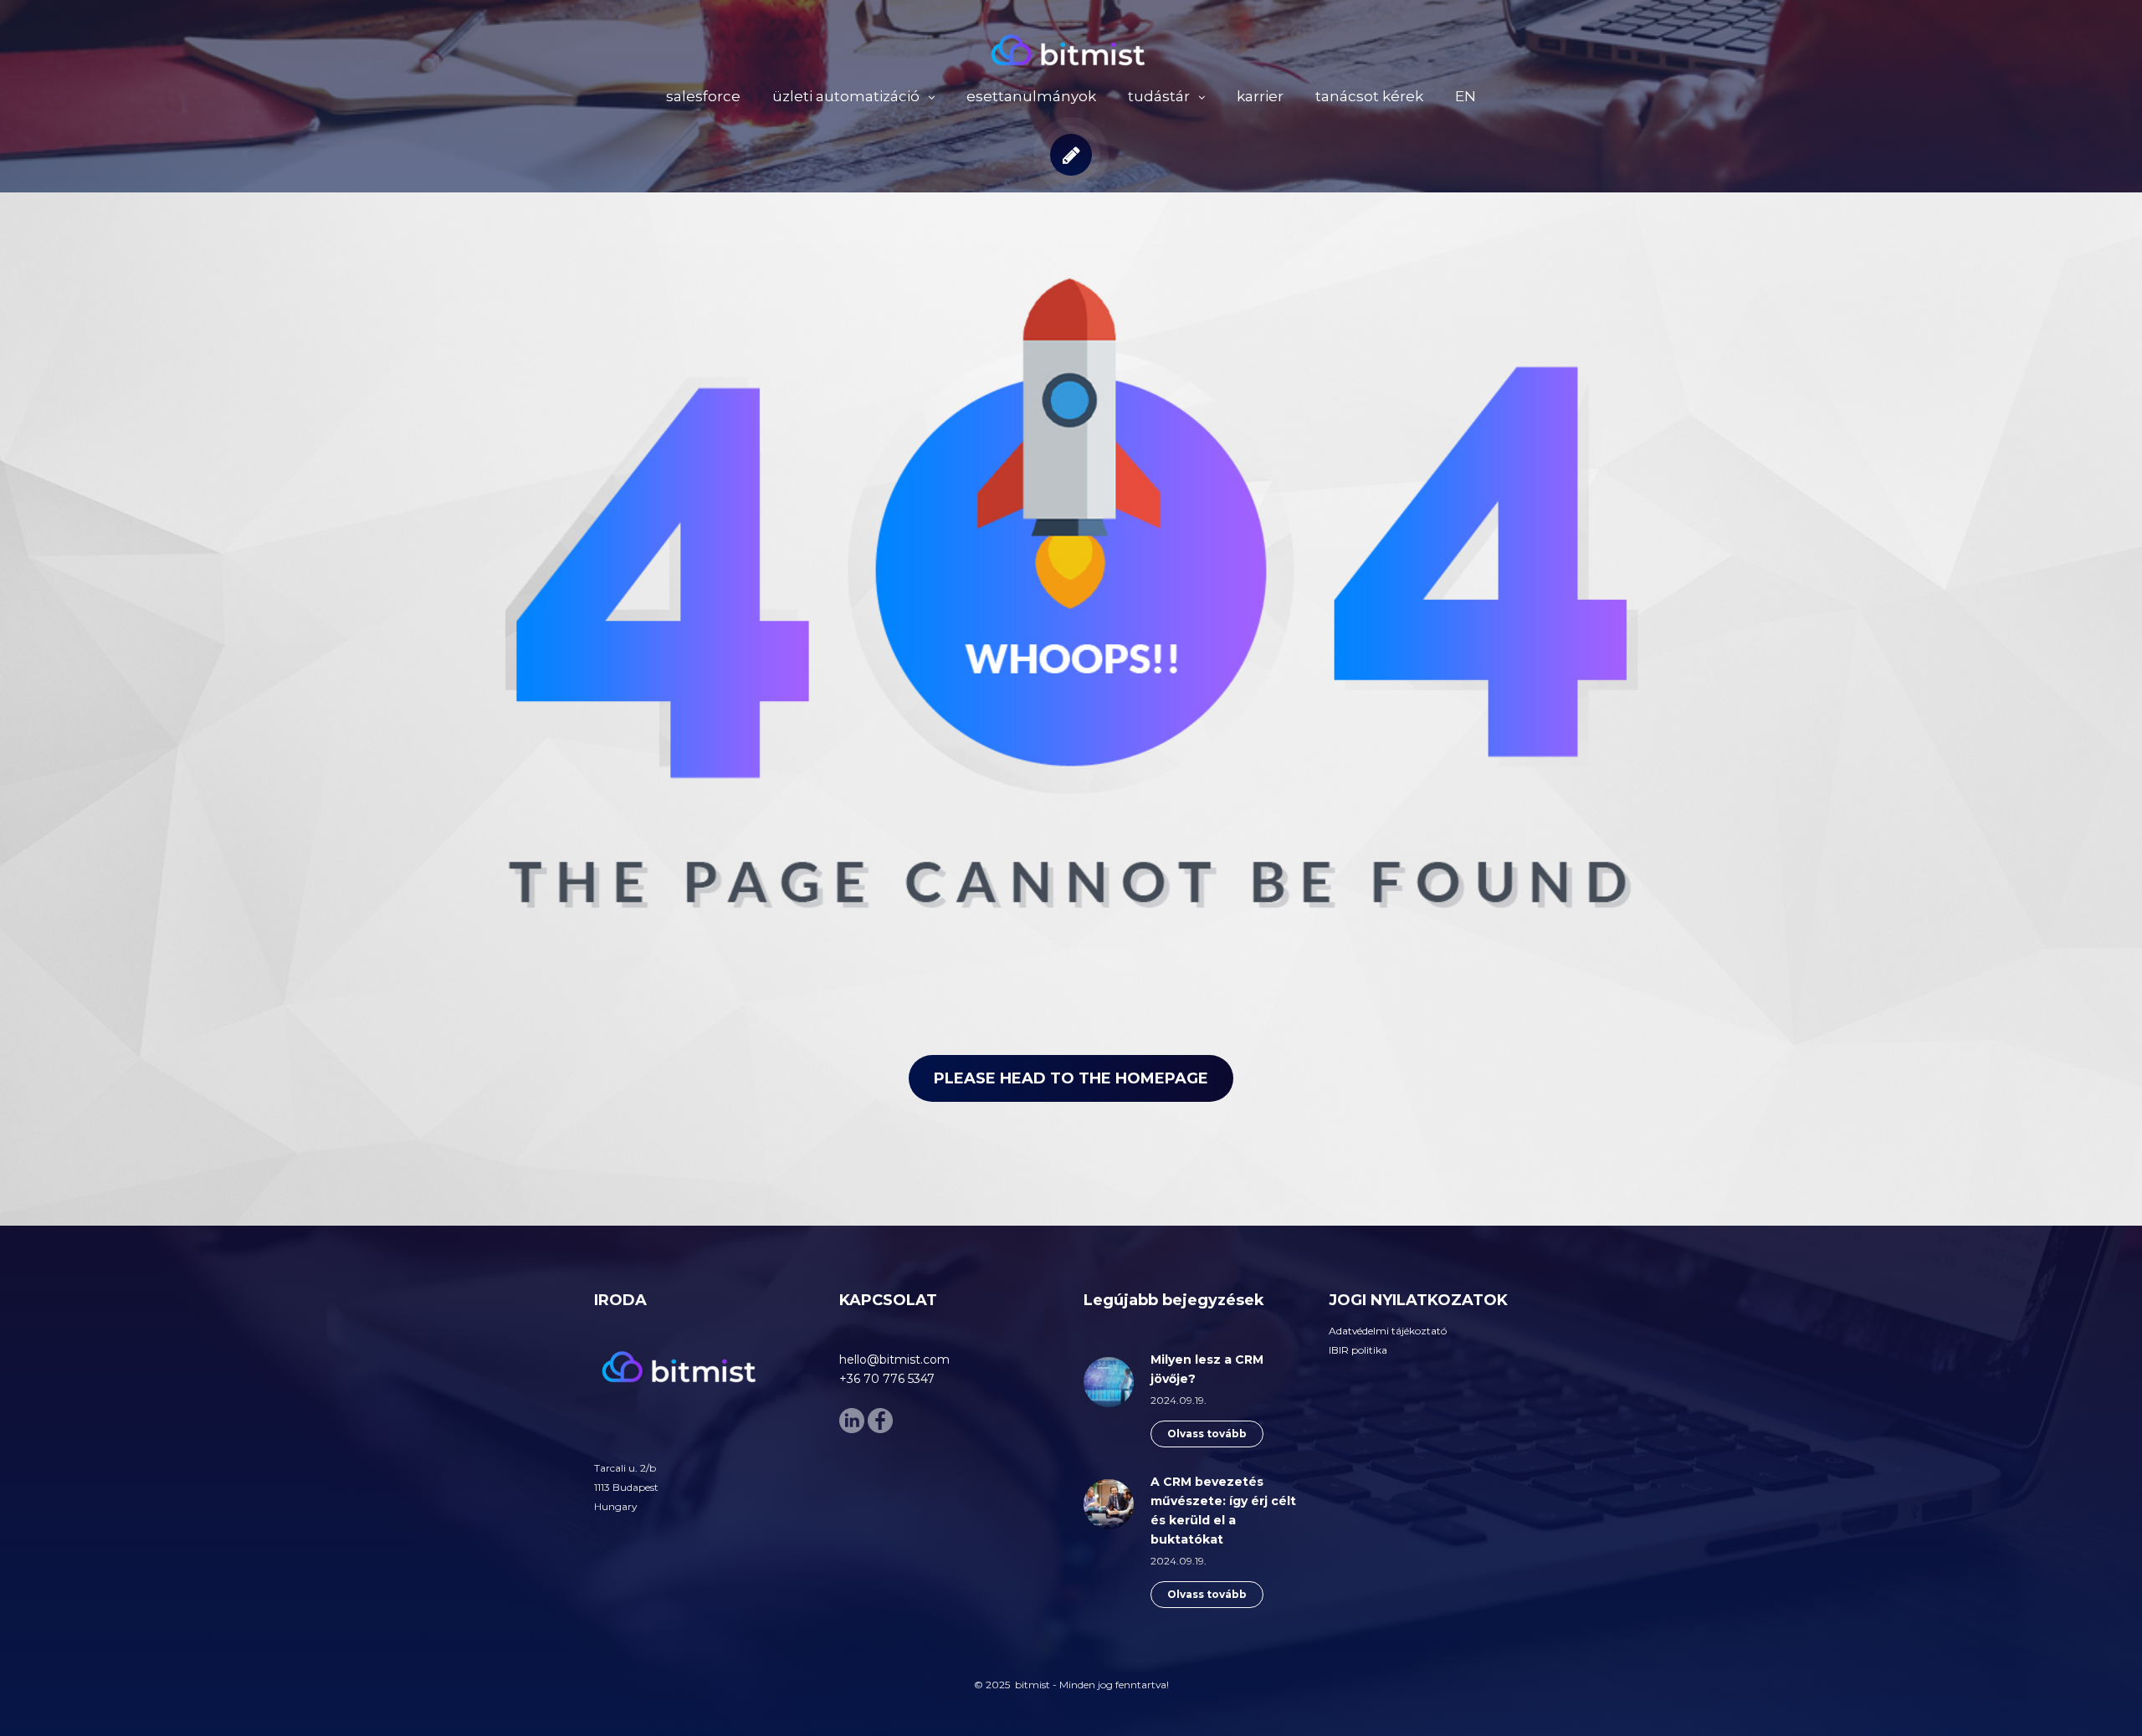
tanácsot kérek (1369, 96)
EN (1466, 96)
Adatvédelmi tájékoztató (1388, 1331)
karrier (1260, 96)
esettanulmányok (1031, 96)
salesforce (703, 96)
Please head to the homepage (1071, 1078)
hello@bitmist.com (894, 1360)
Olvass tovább (1207, 1434)
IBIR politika (1358, 1350)
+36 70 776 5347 (887, 1379)
